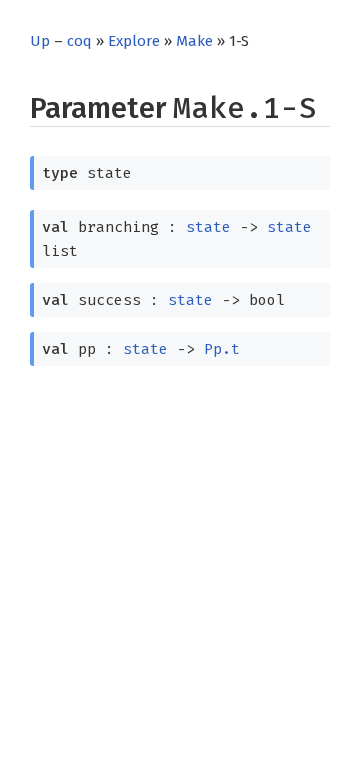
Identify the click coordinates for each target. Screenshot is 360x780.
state (208, 227)
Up (40, 41)
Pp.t (222, 349)
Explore (134, 41)
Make (194, 41)
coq (79, 41)
